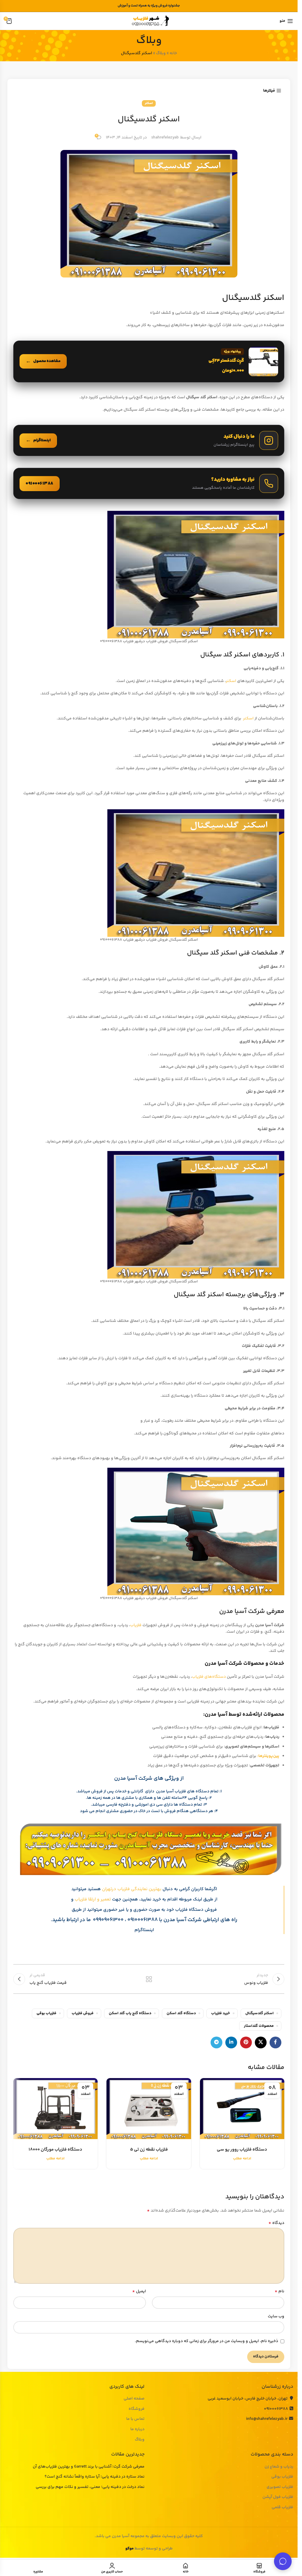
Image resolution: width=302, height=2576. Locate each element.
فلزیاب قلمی (282, 2508)
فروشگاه (137, 2409)
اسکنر (149, 103)
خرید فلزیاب (221, 2013)
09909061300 (108, 1920)
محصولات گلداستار (259, 2026)
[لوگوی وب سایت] (149, 21)
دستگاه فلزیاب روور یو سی (242, 2150)
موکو (129, 2549)
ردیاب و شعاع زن (279, 2467)
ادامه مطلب (242, 2159)
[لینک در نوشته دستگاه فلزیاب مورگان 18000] (55, 2109)
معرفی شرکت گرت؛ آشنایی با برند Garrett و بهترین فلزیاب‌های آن (89, 2467)
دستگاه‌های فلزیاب (209, 1677)
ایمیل (139, 2291)
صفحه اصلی (134, 2399)
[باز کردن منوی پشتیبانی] (283, 2561)
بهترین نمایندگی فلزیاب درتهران (132, 1889)
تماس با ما (135, 2419)
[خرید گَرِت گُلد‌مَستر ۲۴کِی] (149, 361)
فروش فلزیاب (83, 2013)
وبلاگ (161, 53)
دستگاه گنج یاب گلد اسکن (130, 2013)
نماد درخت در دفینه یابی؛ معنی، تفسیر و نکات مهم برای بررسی (90, 2487)
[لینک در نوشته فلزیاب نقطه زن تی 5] (149, 2109)
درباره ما (137, 2430)
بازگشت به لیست (149, 1979)
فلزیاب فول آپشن (278, 2497)
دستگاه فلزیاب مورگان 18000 (55, 2150)
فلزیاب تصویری (280, 2487)
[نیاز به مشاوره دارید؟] (149, 483)
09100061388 (143, 1920)
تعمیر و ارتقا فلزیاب (93, 1899)
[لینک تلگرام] (216, 2042)
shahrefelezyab (165, 138)
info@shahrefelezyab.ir (267, 2419)
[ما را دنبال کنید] (149, 440)
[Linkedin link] (231, 2042)
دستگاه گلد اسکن (181, 2013)
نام (279, 2291)
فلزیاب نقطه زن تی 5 (149, 2150)
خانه (173, 53)
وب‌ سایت (276, 2316)
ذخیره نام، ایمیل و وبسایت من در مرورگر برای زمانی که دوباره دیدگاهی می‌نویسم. (206, 2341)
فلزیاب (136, 1625)
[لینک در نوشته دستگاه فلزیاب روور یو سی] (242, 2109)
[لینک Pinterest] (246, 2042)
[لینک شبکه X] (261, 2042)
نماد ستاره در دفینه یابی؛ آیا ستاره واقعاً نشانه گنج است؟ (95, 2477)
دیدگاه (276, 2223)
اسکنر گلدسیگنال (260, 2013)
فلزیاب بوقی (46, 2013)
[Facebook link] (275, 2042)
